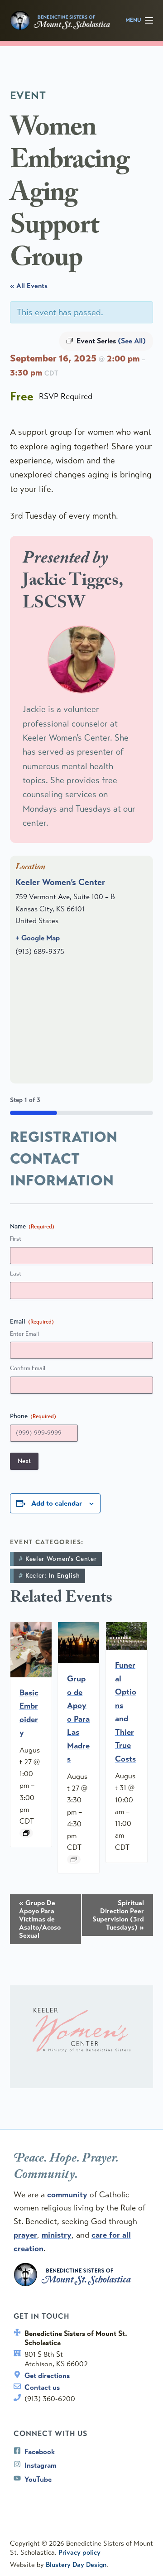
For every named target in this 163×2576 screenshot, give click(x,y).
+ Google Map (38, 938)
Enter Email (24, 1334)
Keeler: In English (53, 1576)
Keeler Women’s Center (60, 882)
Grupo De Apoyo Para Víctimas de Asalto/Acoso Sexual (40, 1919)
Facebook (40, 2452)
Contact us (42, 2387)
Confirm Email (28, 1368)
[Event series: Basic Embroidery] (26, 1833)
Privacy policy (79, 2552)
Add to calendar (57, 1503)
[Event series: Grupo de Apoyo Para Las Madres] (74, 1859)
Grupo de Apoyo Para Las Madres (78, 1719)
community (67, 2195)
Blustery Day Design (76, 2565)
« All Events (29, 286)
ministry (57, 2235)
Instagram (41, 2465)
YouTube (38, 2479)
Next (24, 1461)
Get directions (47, 2376)
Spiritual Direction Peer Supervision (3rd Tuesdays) (118, 1915)
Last (16, 1274)
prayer (25, 2235)
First (16, 1239)
